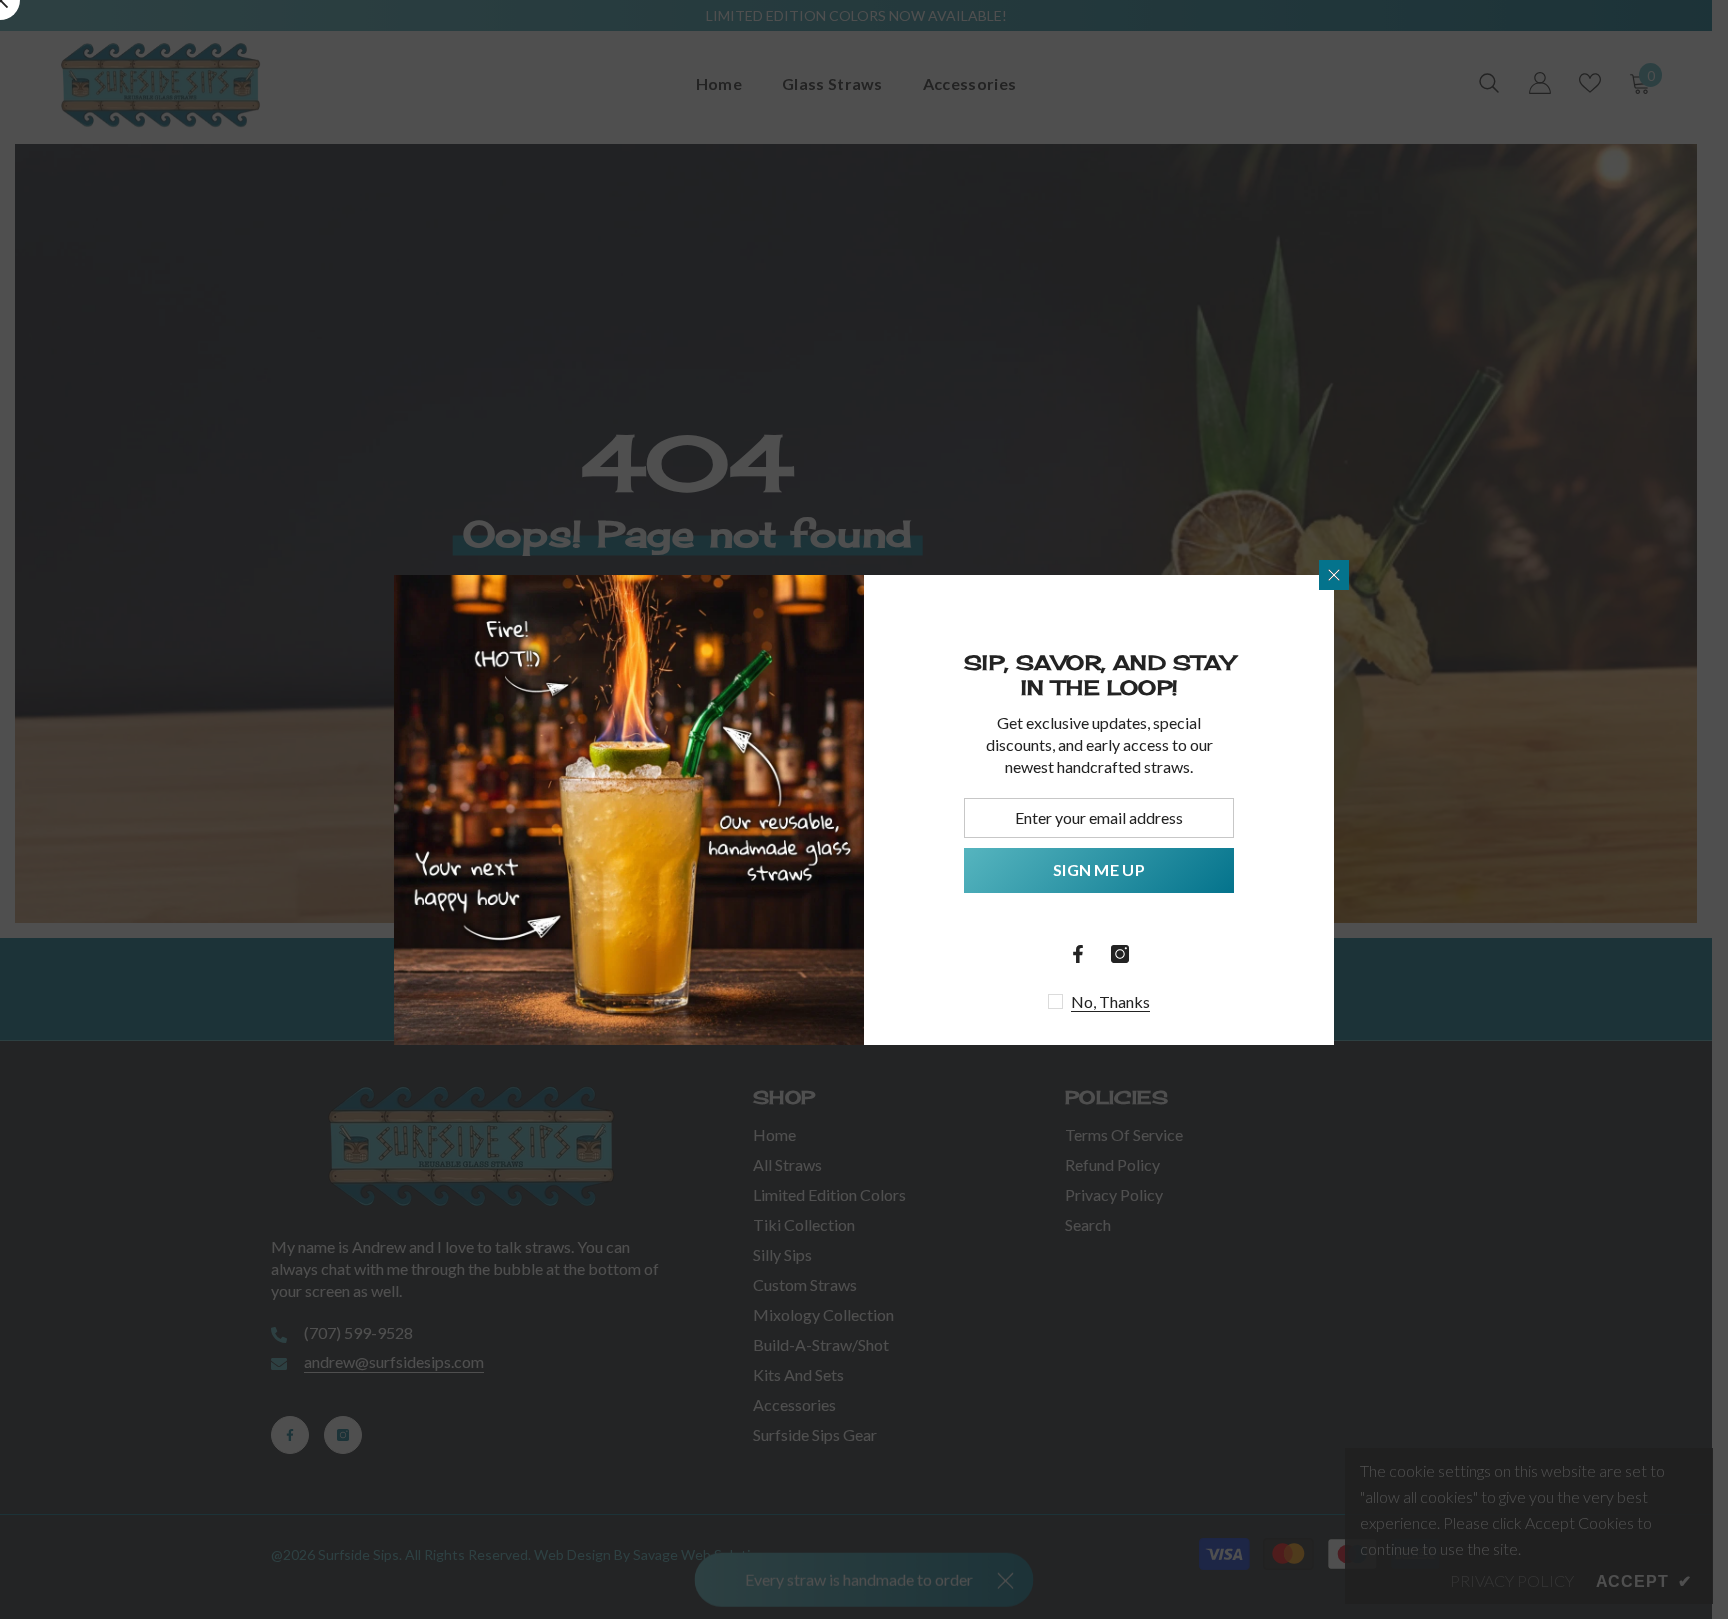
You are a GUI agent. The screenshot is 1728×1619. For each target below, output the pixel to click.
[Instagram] (1120, 954)
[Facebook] (1078, 954)
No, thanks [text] (1110, 1001)
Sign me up (1099, 869)
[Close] (1334, 575)
